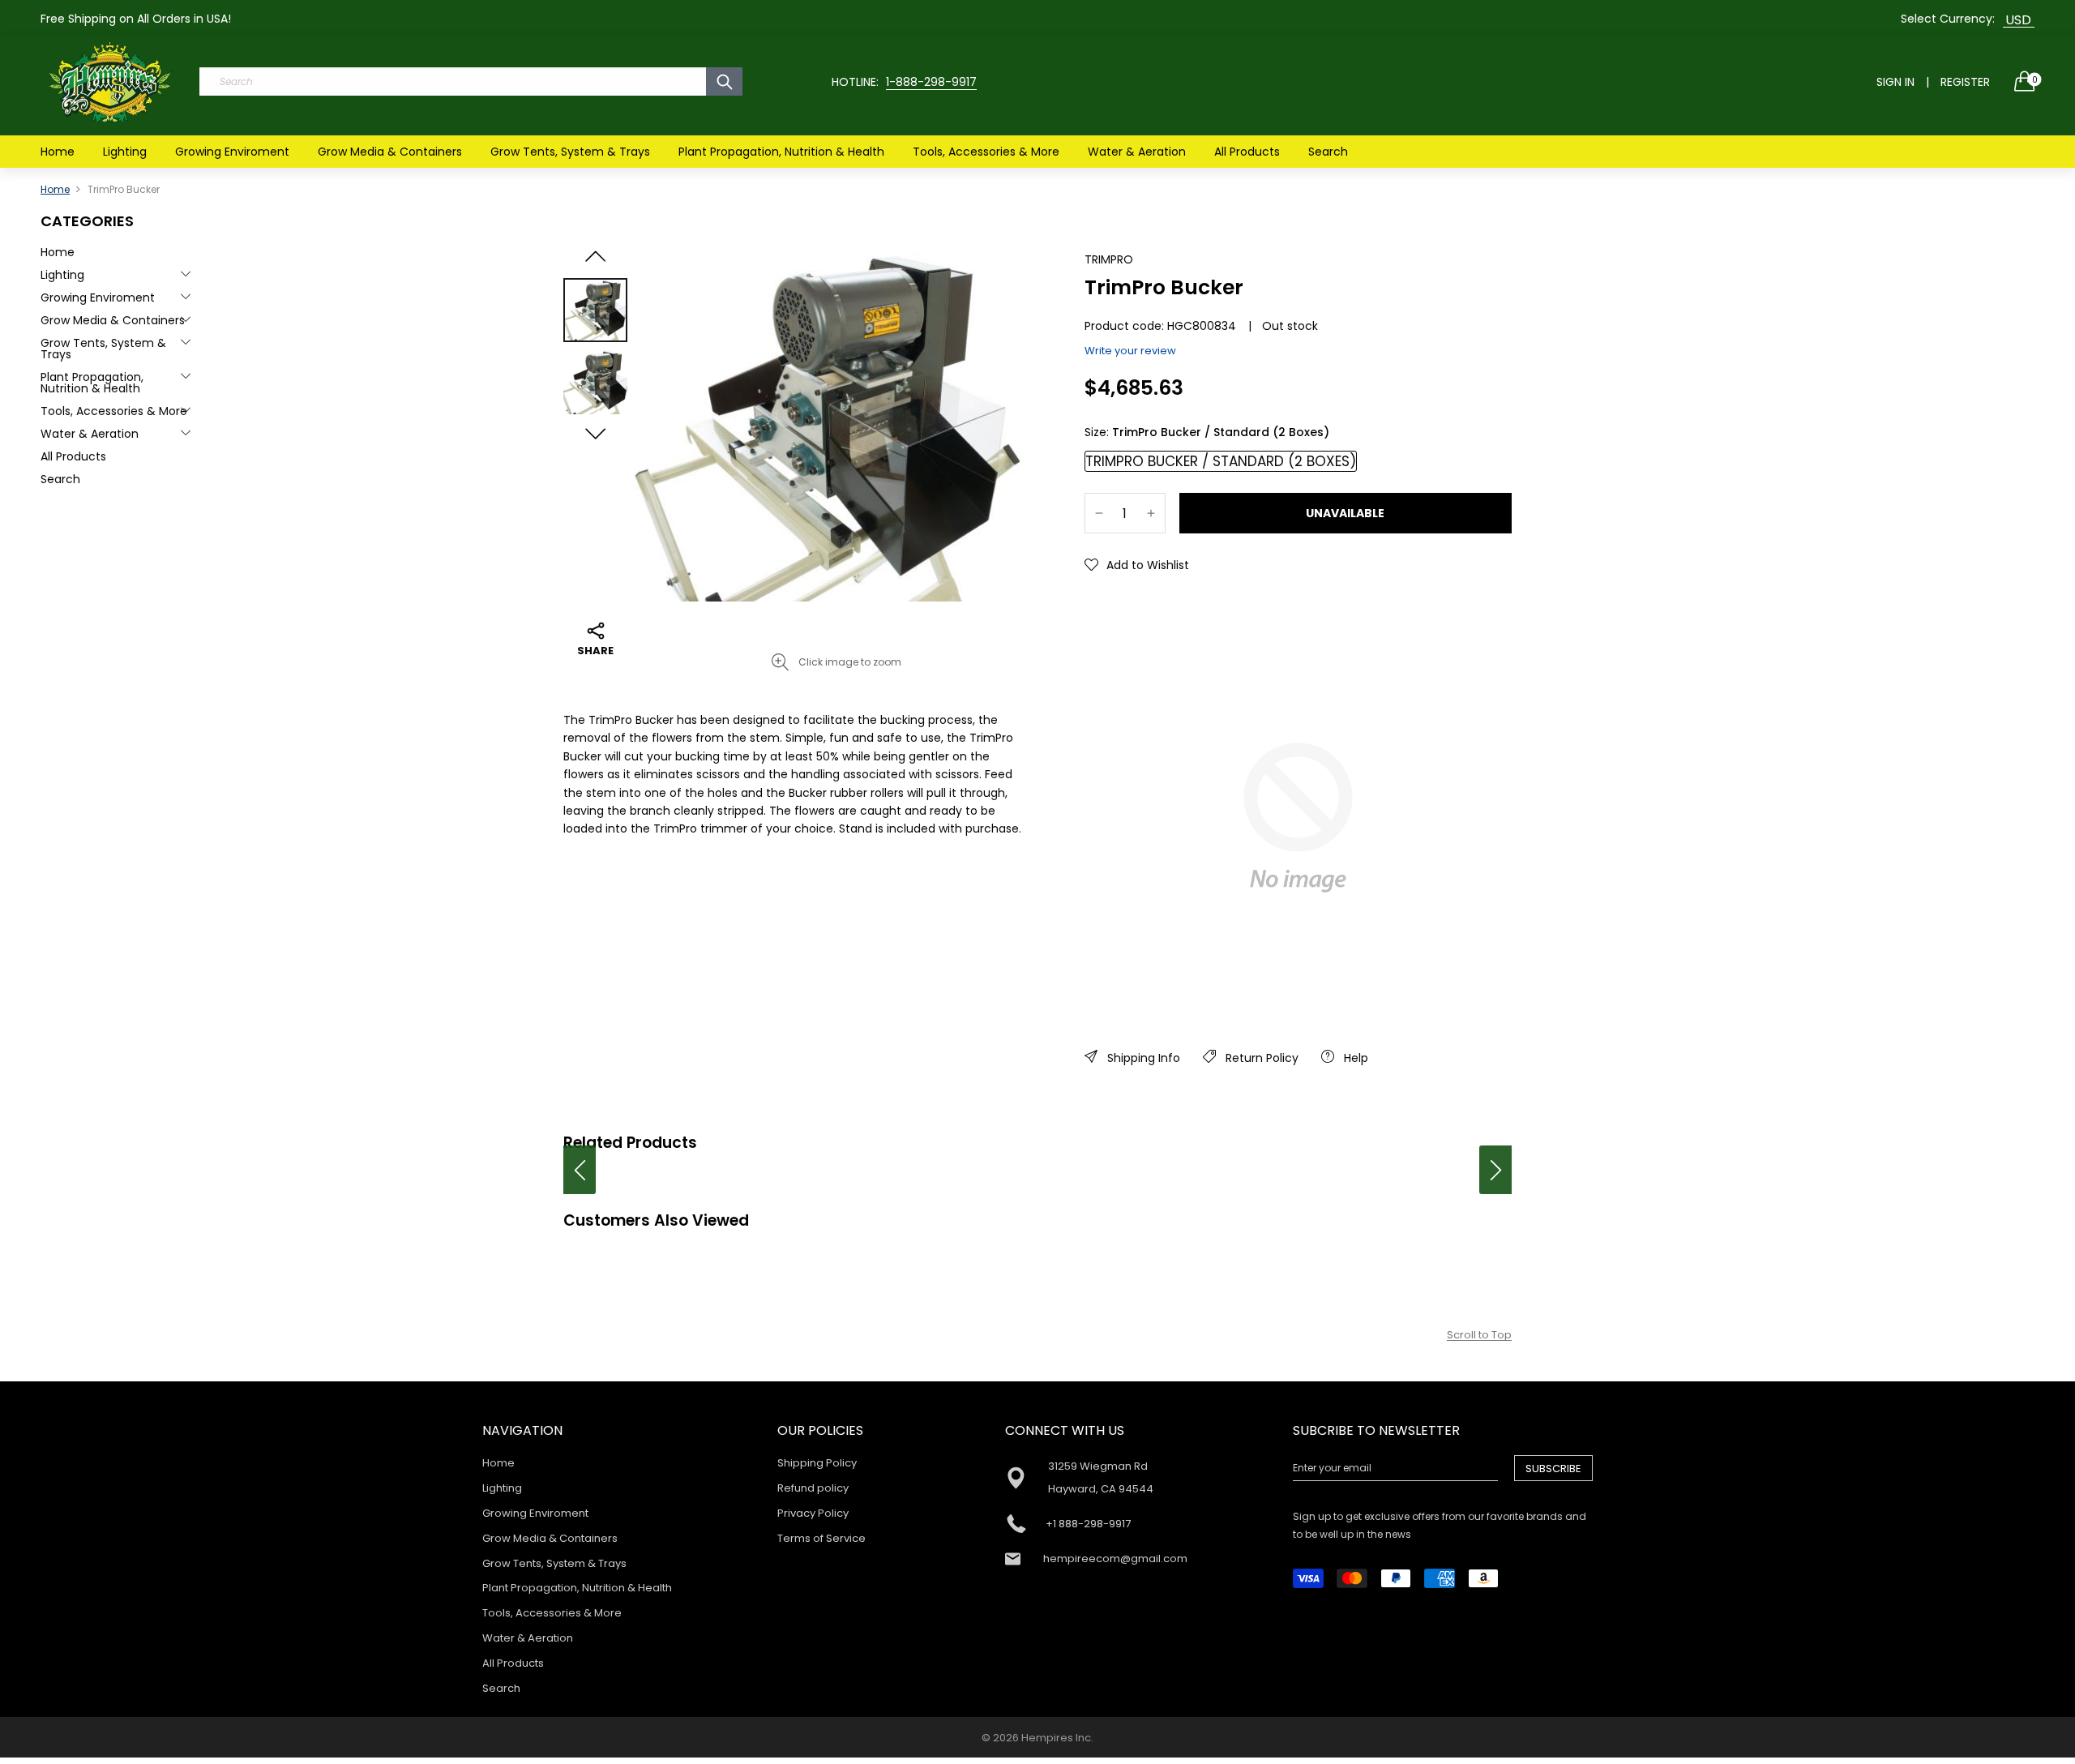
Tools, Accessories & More (986, 152)
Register (1965, 82)
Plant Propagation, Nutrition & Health (781, 152)
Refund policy (813, 1488)
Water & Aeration (1137, 152)
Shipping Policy (817, 1463)
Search (1328, 152)
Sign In (1895, 82)
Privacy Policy (813, 1513)
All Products (1247, 152)
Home (58, 152)
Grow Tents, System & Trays (570, 152)
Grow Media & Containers (390, 152)
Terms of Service (821, 1538)
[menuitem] (58, 152)
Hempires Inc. (1057, 1738)
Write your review (1130, 351)
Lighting (125, 152)
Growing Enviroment (232, 152)
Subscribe (1553, 1469)
